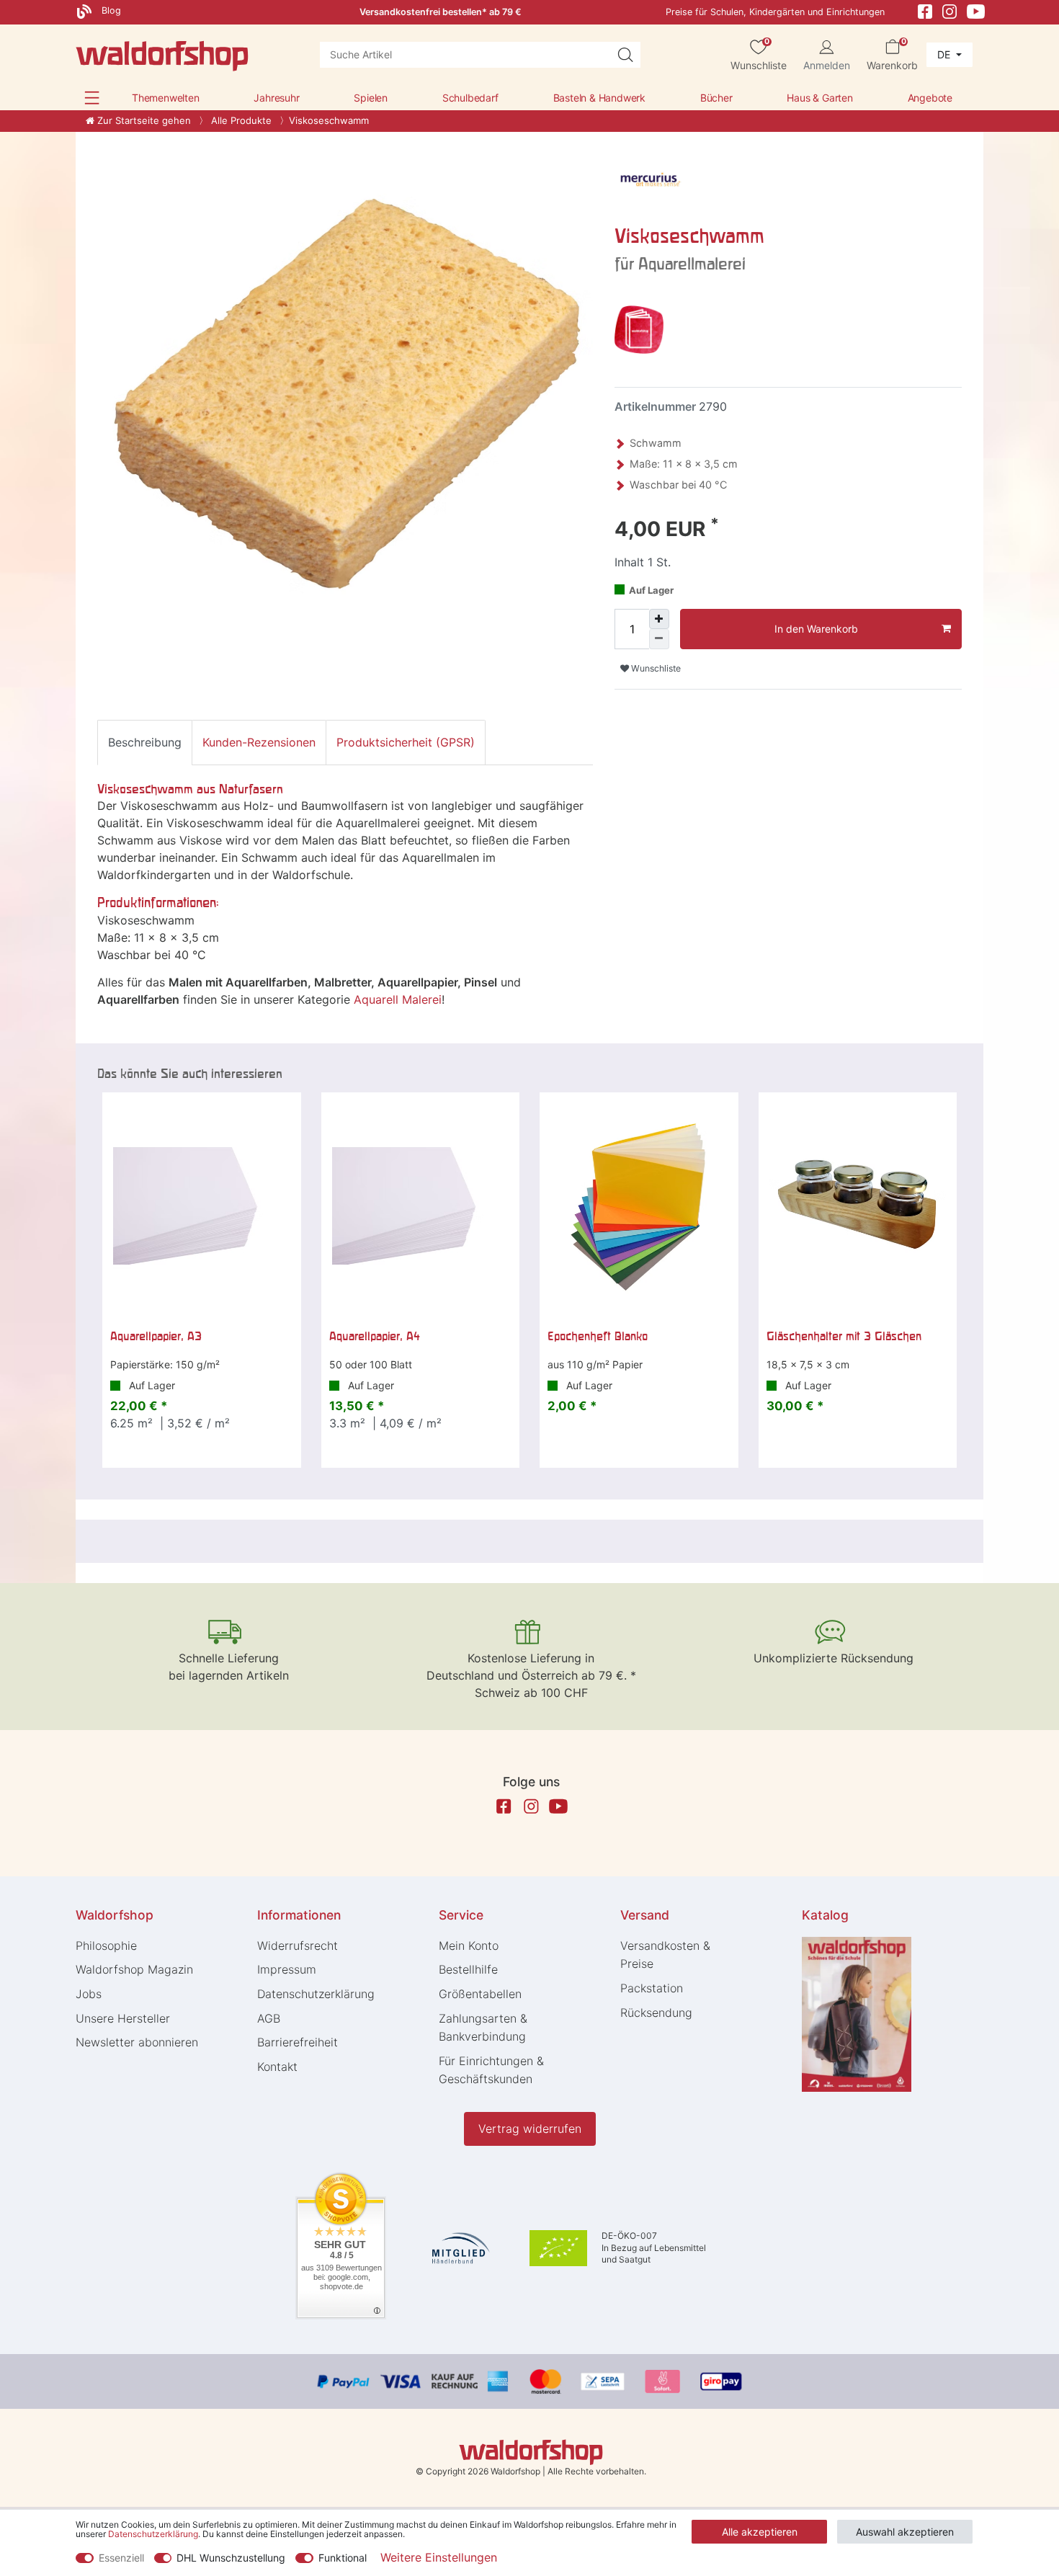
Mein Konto (469, 1946)
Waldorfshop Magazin (134, 1969)
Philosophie (106, 1946)
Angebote (930, 98)
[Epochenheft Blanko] (639, 1206)
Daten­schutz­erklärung (316, 1994)
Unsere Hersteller (123, 2018)
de (945, 54)
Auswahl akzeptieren (905, 2532)
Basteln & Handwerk (599, 98)
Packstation (652, 1988)
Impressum (287, 1969)
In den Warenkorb (816, 629)
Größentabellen (480, 1994)
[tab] (145, 742)
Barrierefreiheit (298, 2042)
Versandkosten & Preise (665, 1955)
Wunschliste (655, 668)
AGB (269, 2018)
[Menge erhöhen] (659, 619)
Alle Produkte (240, 120)
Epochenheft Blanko (598, 1336)
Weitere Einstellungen (439, 2557)
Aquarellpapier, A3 (156, 1336)
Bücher (716, 98)
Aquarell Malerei (398, 999)
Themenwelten (166, 98)
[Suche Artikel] (625, 55)
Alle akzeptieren (760, 2532)
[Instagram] (949, 10)
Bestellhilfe (468, 1969)
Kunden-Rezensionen (259, 742)
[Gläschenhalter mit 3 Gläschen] (858, 1206)
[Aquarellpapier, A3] (202, 1206)
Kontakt (277, 2067)
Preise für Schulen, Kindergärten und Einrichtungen (775, 12)
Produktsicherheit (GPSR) (406, 742)
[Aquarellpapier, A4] (421, 1206)
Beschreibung (145, 742)
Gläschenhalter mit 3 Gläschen (844, 1336)
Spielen (371, 98)
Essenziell (121, 2558)
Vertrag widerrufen (530, 2129)
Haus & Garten (819, 98)
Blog (110, 10)
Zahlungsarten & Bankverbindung (483, 2028)
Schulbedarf (470, 98)
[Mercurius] (651, 181)
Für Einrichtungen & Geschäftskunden (491, 2070)
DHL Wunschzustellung (231, 2558)
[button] (92, 98)
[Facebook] (925, 10)
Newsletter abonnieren (137, 2042)
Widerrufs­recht (298, 1946)
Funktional (343, 2558)
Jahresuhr (276, 98)
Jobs (89, 1994)
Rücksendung (656, 2013)
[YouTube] (976, 10)
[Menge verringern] (659, 639)
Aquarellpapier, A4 (375, 1336)
